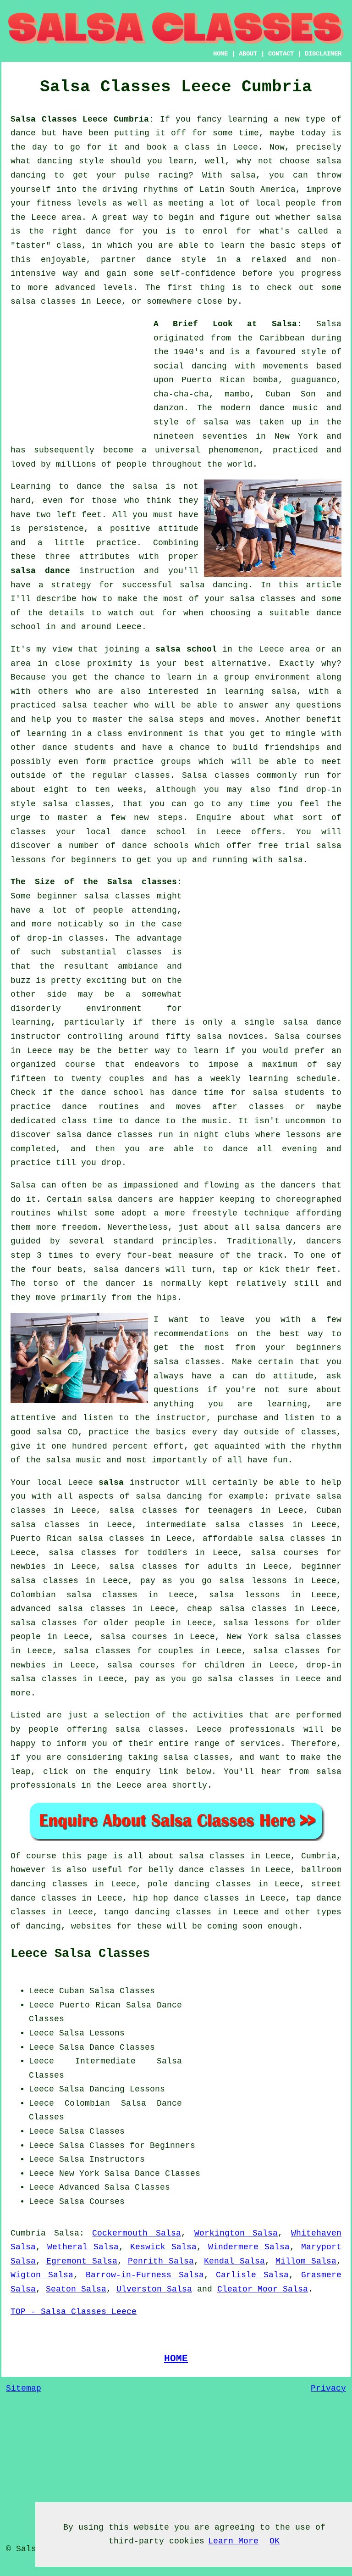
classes (152, 775)
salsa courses (134, 1637)
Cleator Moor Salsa (263, 2289)
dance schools (155, 846)
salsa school (186, 649)
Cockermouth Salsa (137, 2233)
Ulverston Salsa (154, 2289)
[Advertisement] (79, 374)
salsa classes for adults (173, 1567)
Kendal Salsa (234, 2261)
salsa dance (40, 571)
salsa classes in (219, 1856)
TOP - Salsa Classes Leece (74, 2312)
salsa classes (263, 599)
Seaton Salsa (76, 2289)
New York (79, 2174)
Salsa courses (308, 1037)
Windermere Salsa (249, 2247)
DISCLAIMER (323, 54)
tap (303, 1898)
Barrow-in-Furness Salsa (145, 2275)
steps (170, 818)
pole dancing (179, 1884)
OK (275, 2541)
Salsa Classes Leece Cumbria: (82, 119)
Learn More (233, 2541)
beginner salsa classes (94, 896)
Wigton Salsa (42, 2275)
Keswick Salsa (164, 2247)
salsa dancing (214, 585)
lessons (303, 1135)
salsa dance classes (104, 1135)
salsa (216, 422)
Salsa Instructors (102, 2159)
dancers (298, 1185)
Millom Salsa (306, 2261)
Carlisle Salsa (252, 2275)
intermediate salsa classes (215, 1525)
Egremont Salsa (82, 2261)
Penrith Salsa (161, 2261)
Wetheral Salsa (83, 2247)
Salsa (329, 324)
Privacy (328, 2388)
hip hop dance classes (186, 1898)
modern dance (252, 408)
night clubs (222, 1135)
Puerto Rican (90, 2005)
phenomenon (234, 450)
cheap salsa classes (237, 1609)
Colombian (87, 2103)
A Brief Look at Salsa (225, 324)
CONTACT (281, 54)
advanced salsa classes (68, 1609)
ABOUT (248, 54)
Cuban (72, 1991)
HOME (220, 54)
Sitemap (24, 2388)
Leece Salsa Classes (80, 1954)
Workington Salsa (236, 2233)
